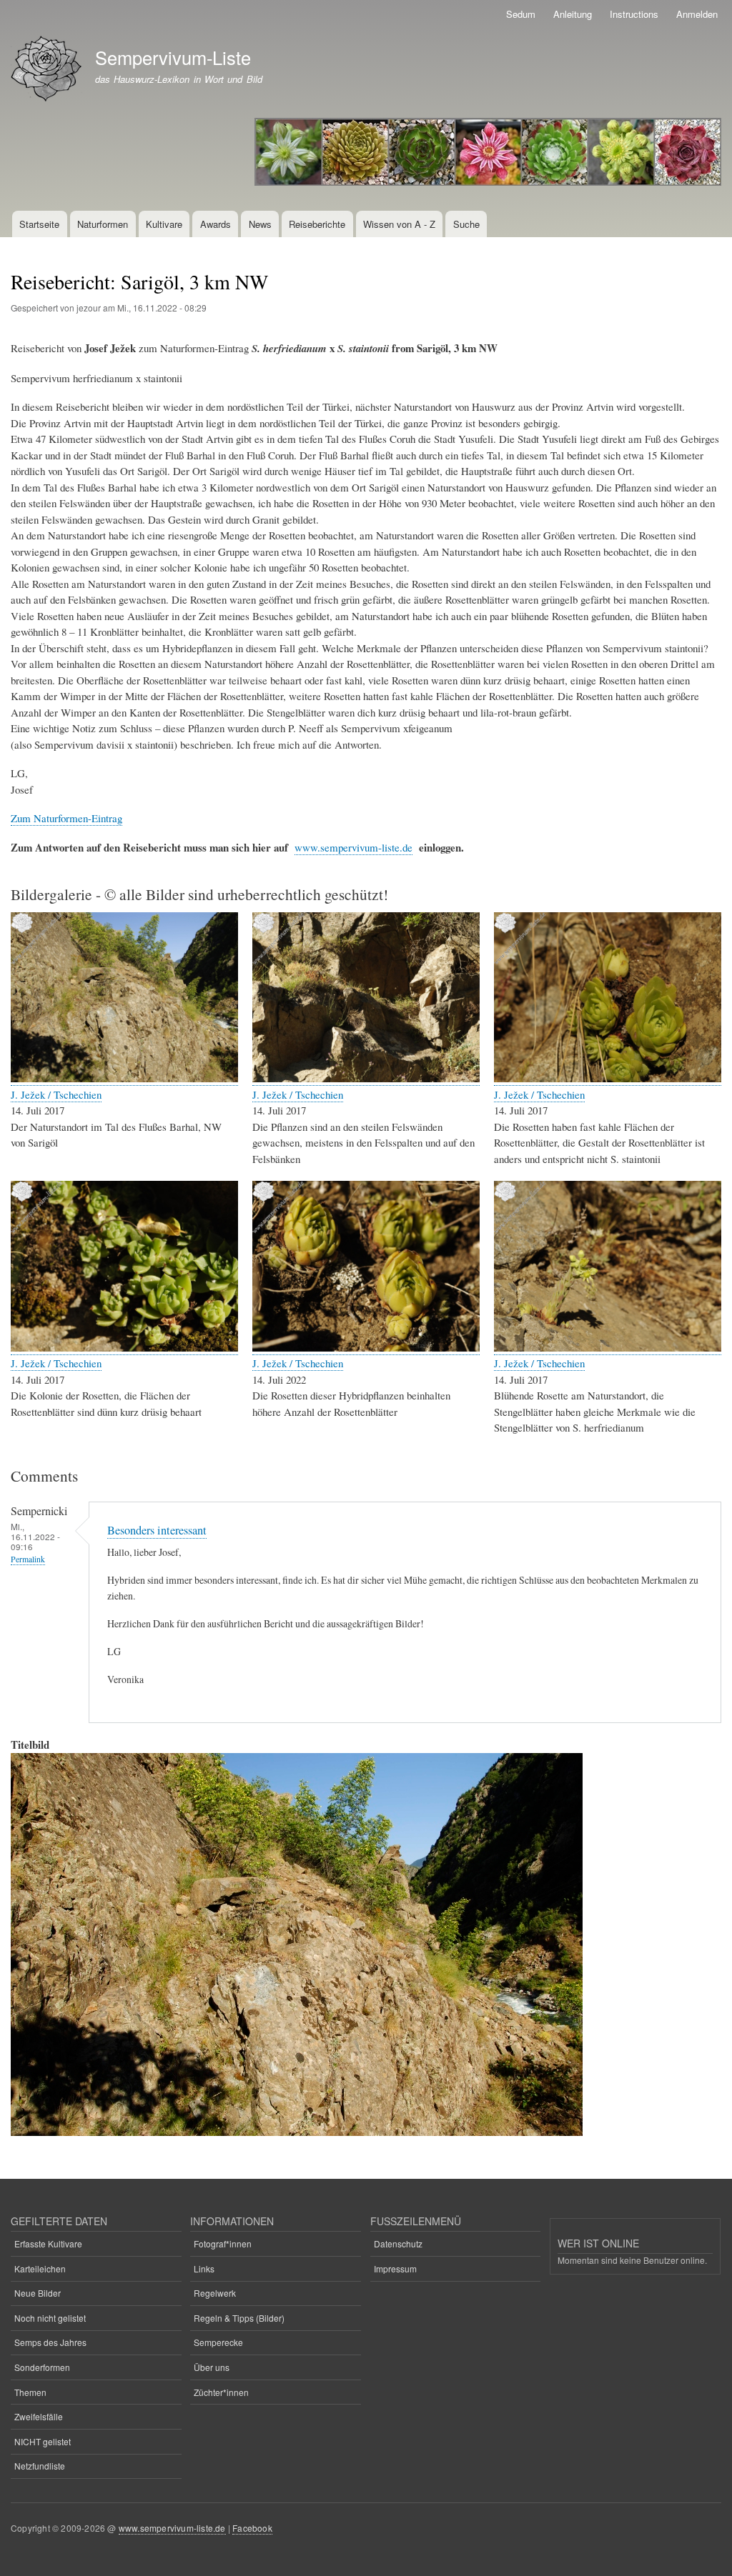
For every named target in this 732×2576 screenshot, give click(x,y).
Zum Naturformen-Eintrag (66, 818)
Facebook (252, 2528)
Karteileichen (40, 2268)
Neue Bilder (38, 2293)
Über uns (212, 2367)
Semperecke (218, 2342)
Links (204, 2268)
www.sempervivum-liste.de (353, 847)
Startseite (39, 224)
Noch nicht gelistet (50, 2318)
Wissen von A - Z (399, 224)
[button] (124, 1078)
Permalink (28, 1559)
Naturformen (103, 224)
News (260, 224)
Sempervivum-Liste (173, 57)
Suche (466, 224)
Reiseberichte (317, 224)
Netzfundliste (40, 2466)
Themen (30, 2392)
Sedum (521, 14)
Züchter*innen (221, 2392)
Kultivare (164, 224)
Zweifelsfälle (39, 2416)
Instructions (634, 14)
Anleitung (573, 14)
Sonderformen (42, 2367)
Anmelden (697, 14)
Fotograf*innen (223, 2243)
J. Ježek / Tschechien (56, 1094)
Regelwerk (215, 2293)
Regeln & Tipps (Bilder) (239, 2318)
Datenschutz (398, 2243)
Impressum (395, 2268)
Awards (216, 224)
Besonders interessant (157, 1530)
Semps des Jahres (50, 2342)
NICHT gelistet (43, 2441)
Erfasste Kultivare (48, 2243)
